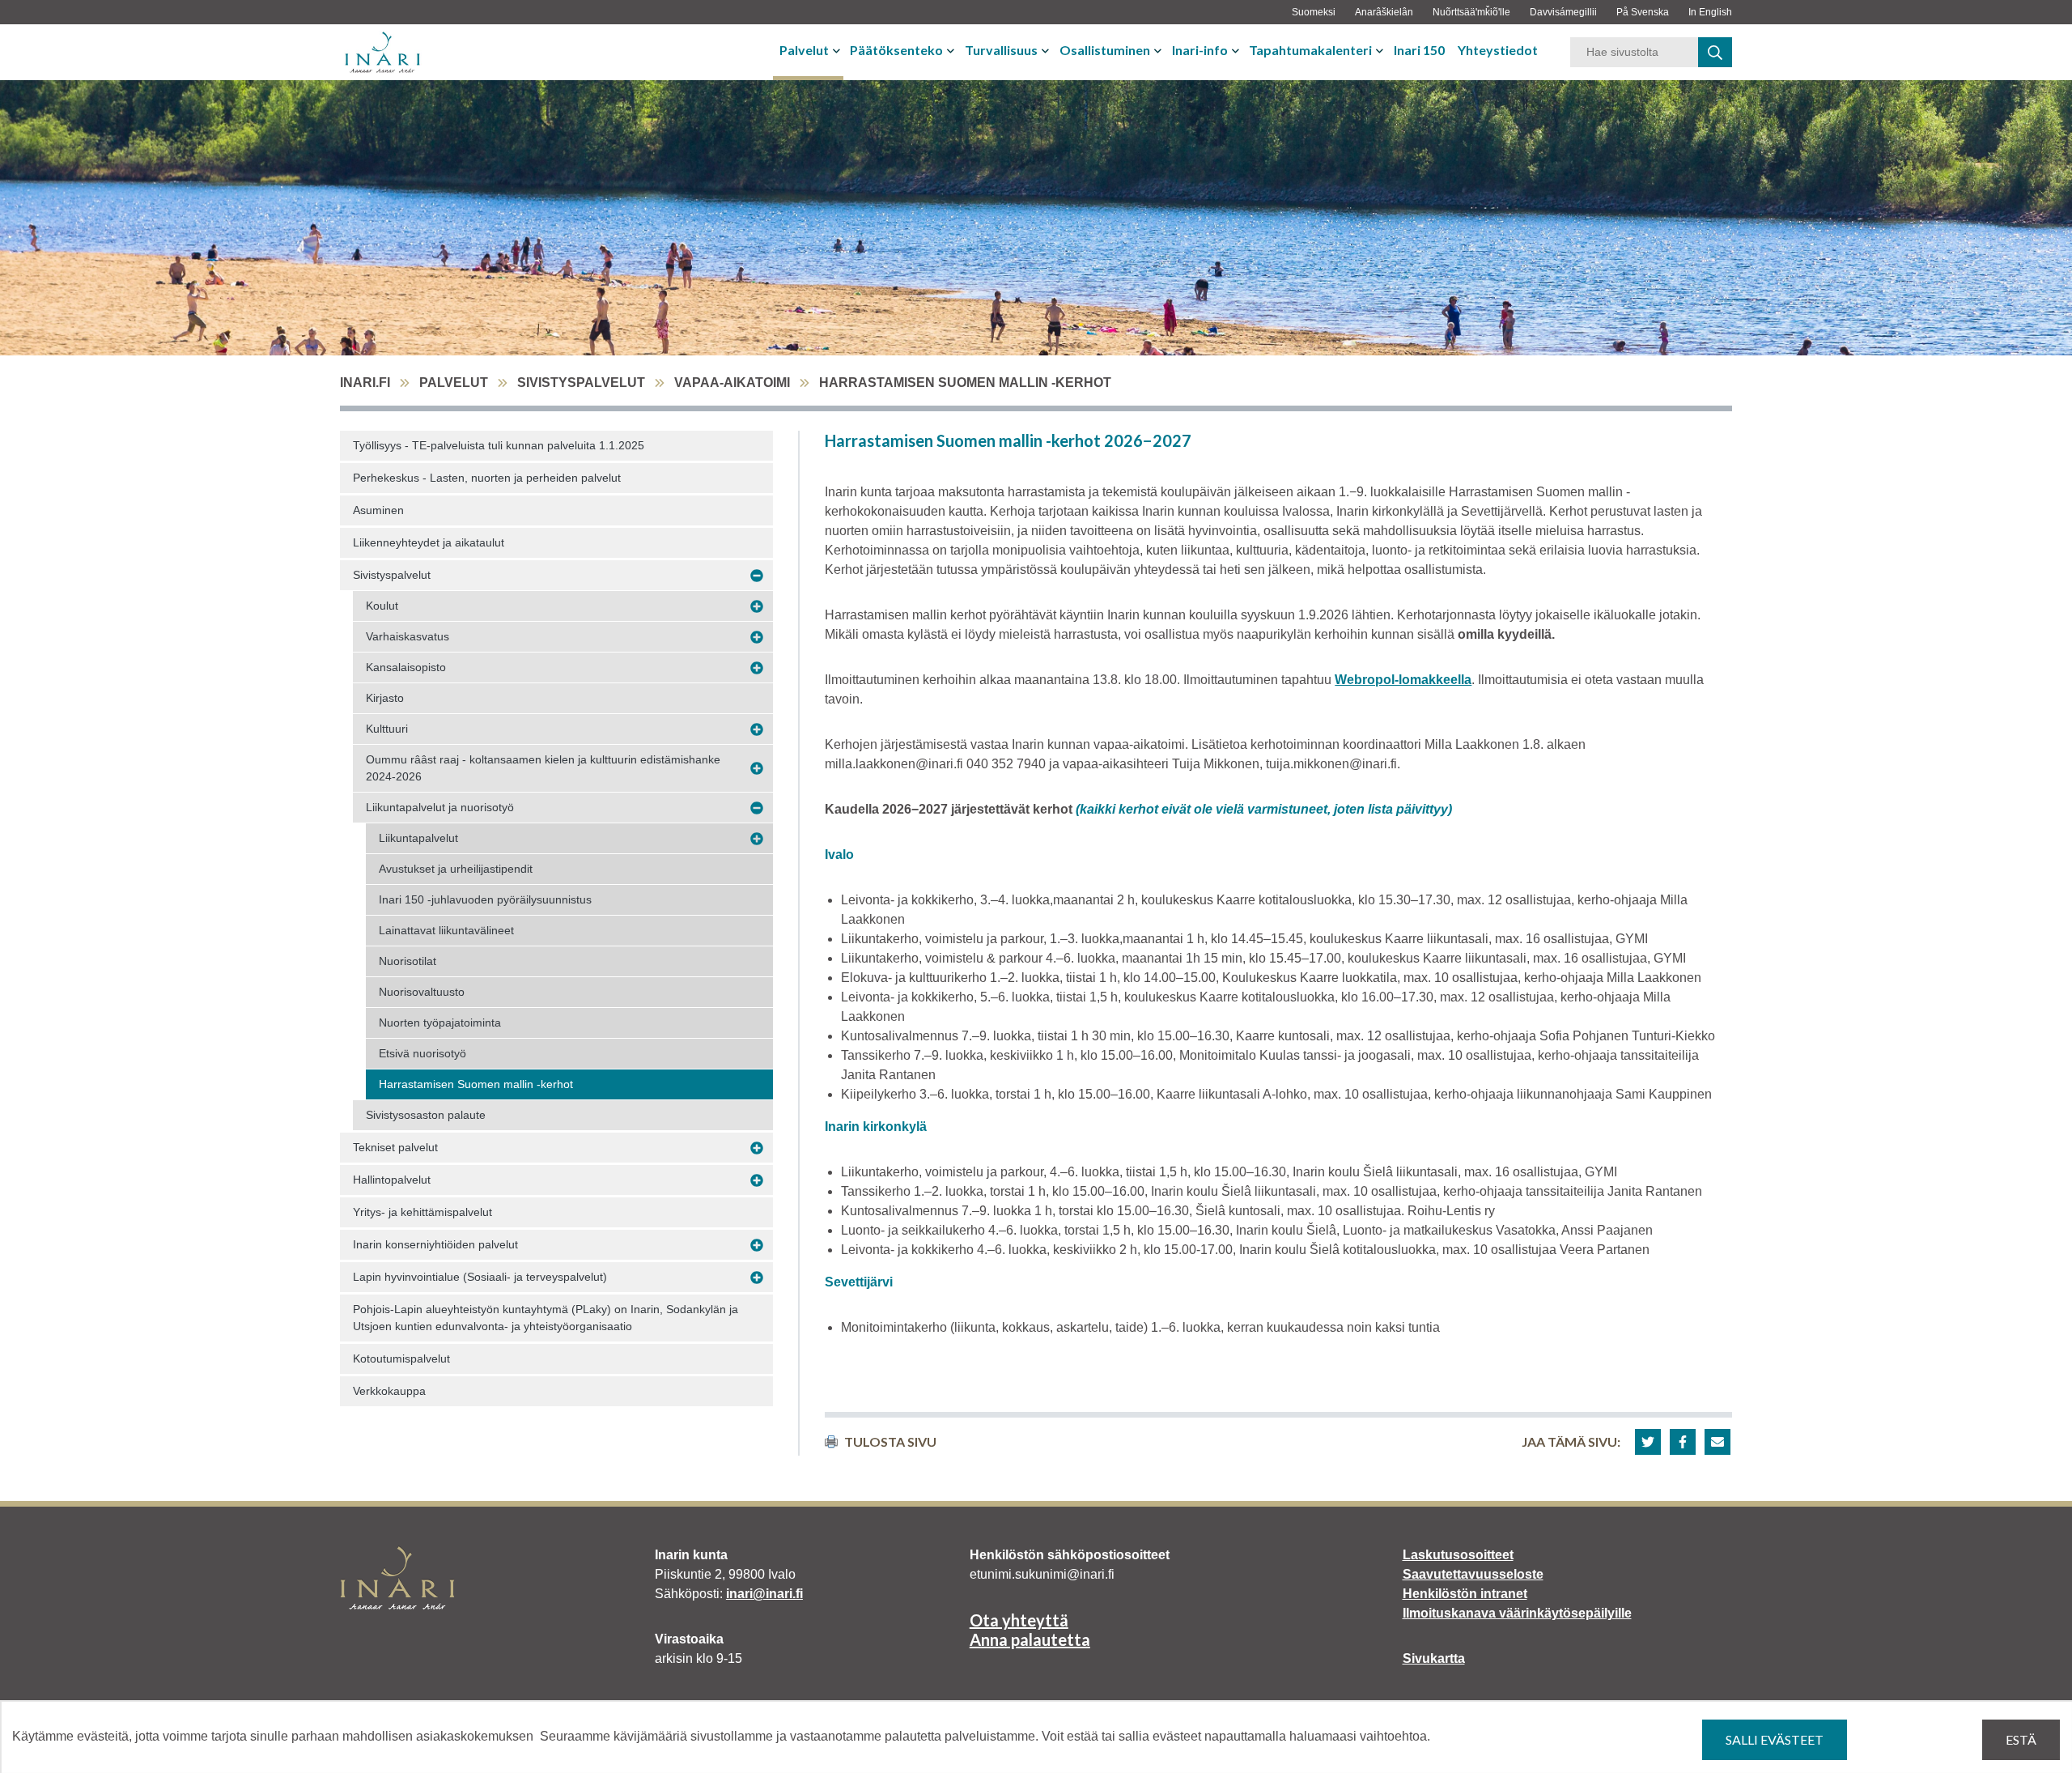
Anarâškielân (1384, 12)
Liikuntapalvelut (418, 838)
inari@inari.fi (764, 1594)
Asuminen (378, 510)
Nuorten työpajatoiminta (440, 1023)
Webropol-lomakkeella (1403, 680)
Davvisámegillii (1563, 12)
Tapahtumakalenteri (1310, 50)
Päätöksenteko (896, 50)
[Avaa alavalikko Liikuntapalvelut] (757, 839)
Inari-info (1200, 50)
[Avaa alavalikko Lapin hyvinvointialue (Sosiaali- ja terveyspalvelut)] (757, 1278)
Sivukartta (1434, 1658)
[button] (1648, 1442)
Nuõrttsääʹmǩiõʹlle (1471, 12)
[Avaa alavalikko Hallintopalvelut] (757, 1180)
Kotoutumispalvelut (401, 1358)
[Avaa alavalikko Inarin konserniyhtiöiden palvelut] (757, 1245)
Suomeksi (1314, 12)
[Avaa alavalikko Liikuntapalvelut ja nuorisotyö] (757, 808)
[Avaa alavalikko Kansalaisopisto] (757, 668)
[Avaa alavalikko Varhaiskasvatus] (757, 637)
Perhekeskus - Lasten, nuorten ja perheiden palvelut (487, 478)
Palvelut (804, 50)
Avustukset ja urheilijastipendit (456, 869)
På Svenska (1643, 12)
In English (1710, 12)
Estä (2021, 1739)
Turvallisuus (1001, 50)
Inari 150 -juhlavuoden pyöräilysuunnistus (485, 899)
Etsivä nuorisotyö (422, 1053)
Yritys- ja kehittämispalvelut (422, 1212)
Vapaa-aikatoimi (732, 383)
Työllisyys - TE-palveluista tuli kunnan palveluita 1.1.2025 (499, 445)
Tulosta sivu (890, 1441)
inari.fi (365, 383)
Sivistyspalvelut (581, 383)
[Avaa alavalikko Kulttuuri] (757, 729)
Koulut (382, 606)
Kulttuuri (387, 729)
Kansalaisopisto (406, 667)
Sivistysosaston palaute (426, 1115)
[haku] (1715, 52)
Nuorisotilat (408, 961)
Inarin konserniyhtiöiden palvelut (435, 1244)
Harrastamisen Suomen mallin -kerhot (476, 1084)
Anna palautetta (1030, 1639)
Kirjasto (385, 698)
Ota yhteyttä (1019, 1620)
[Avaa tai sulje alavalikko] (838, 50)
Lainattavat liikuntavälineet (446, 930)
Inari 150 (1419, 50)
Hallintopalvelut (392, 1180)
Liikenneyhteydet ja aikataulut (429, 542)
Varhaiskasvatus (408, 636)
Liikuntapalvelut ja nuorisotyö (440, 807)
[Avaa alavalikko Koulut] (757, 606)
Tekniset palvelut (395, 1147)
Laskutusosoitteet (1458, 1555)
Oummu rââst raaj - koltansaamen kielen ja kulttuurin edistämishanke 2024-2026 (543, 768)
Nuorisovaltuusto (422, 992)
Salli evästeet (1775, 1739)
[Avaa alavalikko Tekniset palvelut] (757, 1148)
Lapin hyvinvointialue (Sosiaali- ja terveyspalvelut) (480, 1277)
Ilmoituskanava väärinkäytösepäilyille (1517, 1613)
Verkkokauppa (389, 1391)
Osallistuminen (1105, 50)
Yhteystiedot (1498, 50)
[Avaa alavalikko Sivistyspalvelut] (757, 576)
